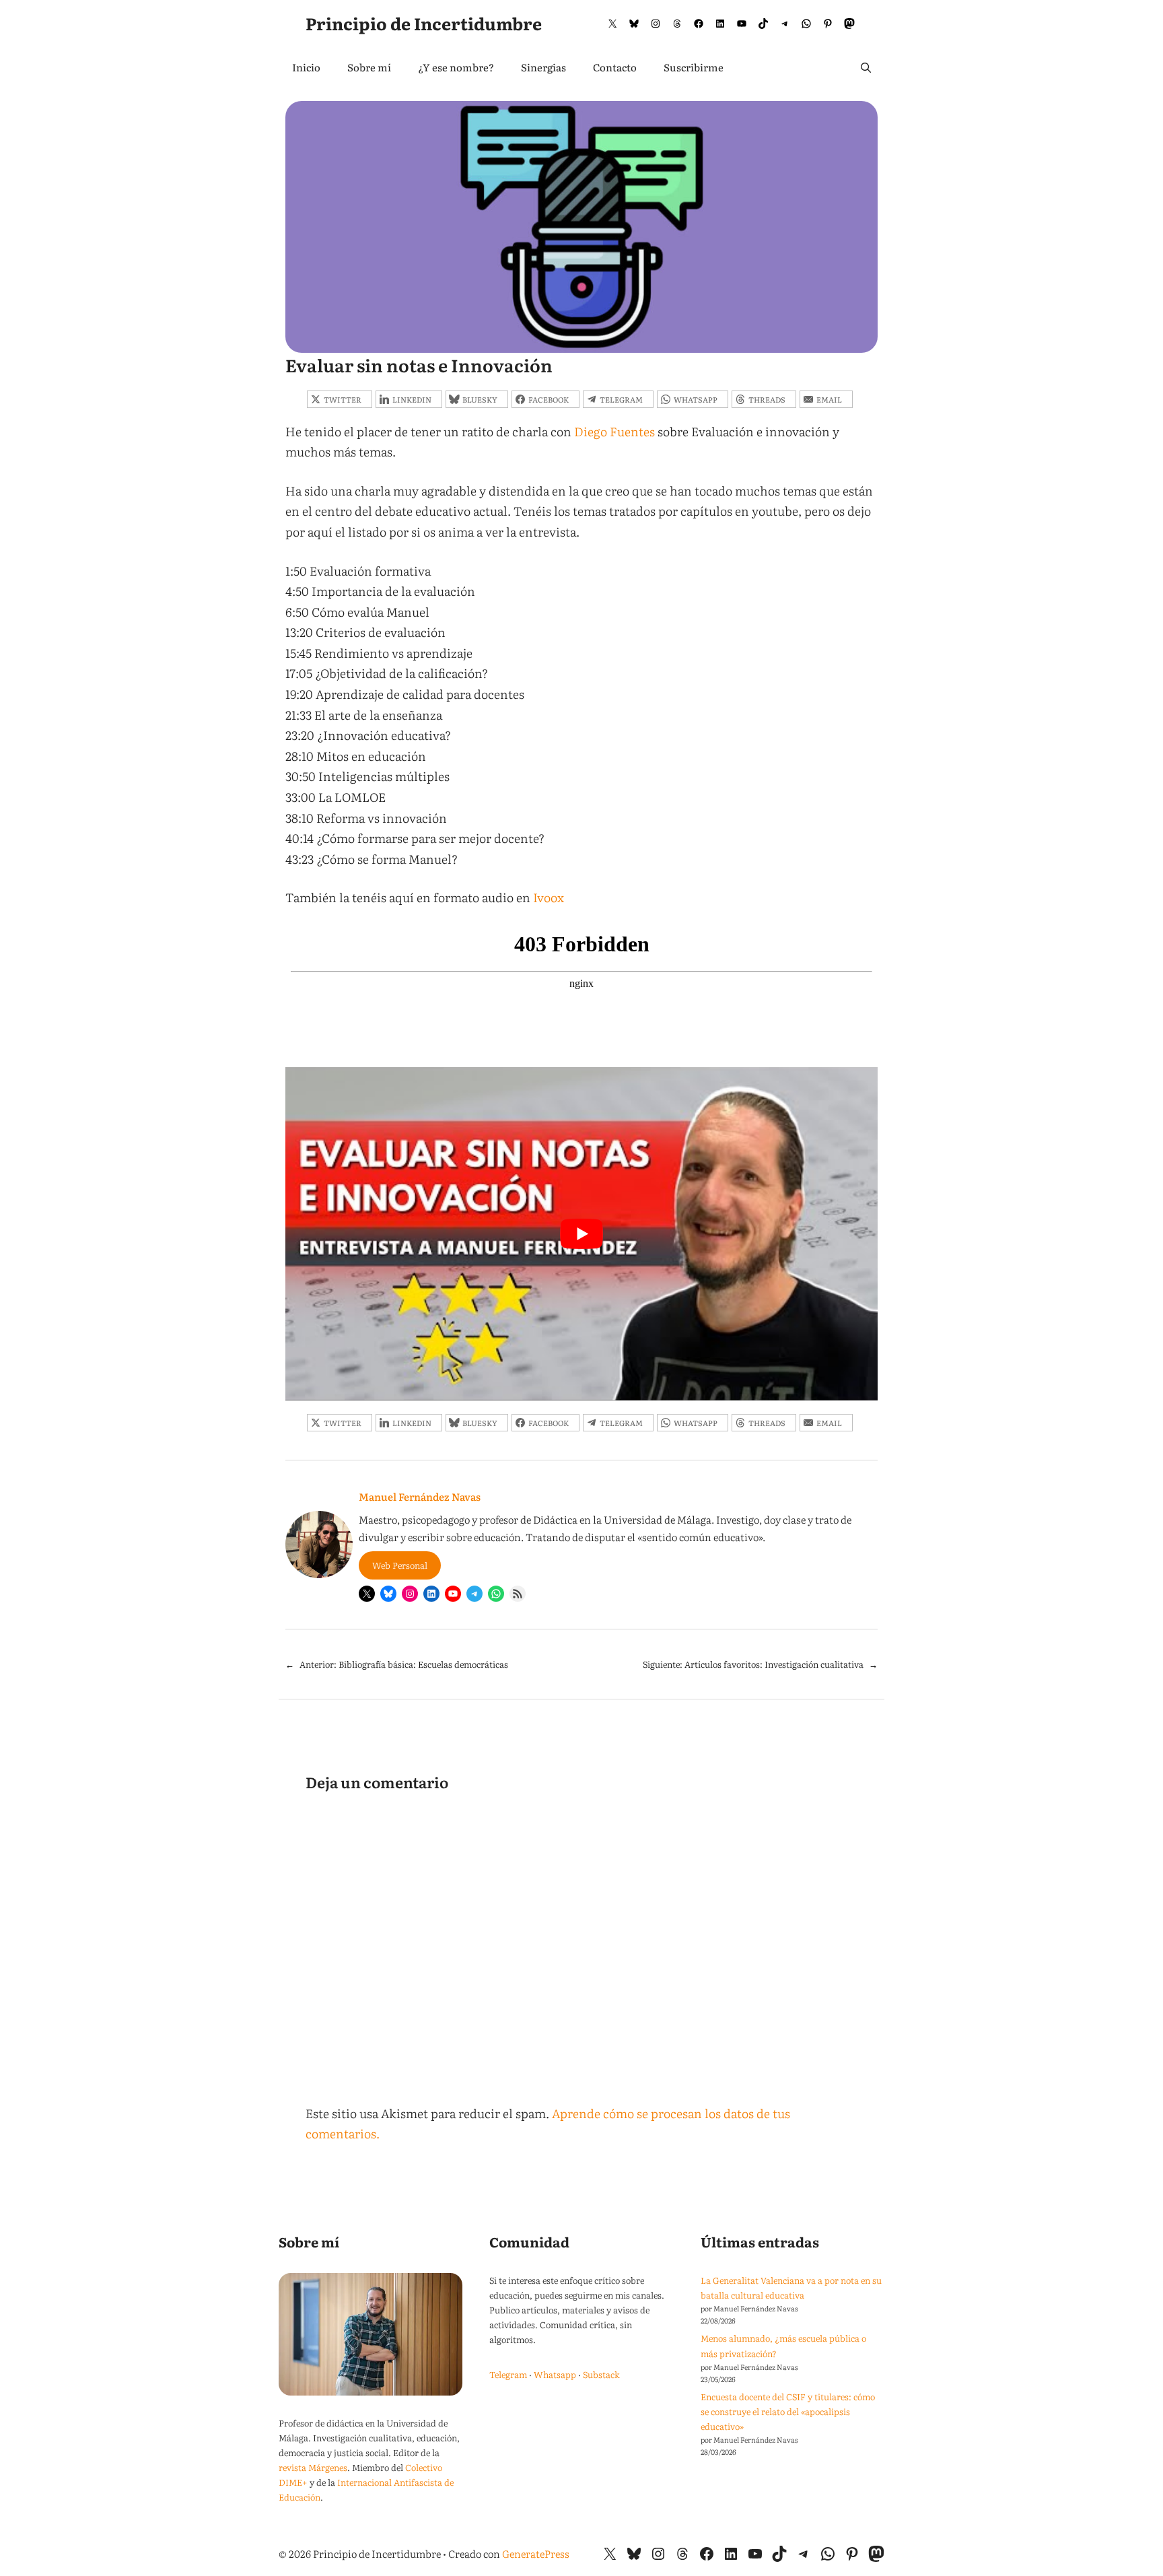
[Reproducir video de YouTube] (581, 1234)
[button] (866, 67)
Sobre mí (369, 67)
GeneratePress (536, 2553)
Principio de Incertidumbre (424, 23)
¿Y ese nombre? (456, 67)
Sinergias (543, 67)
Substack (601, 2374)
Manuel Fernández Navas (420, 1496)
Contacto (615, 67)
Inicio (306, 67)
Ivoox (549, 897)
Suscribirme (694, 67)
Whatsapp (555, 2374)
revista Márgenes (313, 2467)
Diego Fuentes (614, 431)
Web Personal (400, 1565)
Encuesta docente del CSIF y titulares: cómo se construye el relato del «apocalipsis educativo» (788, 2411)
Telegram (508, 2374)
